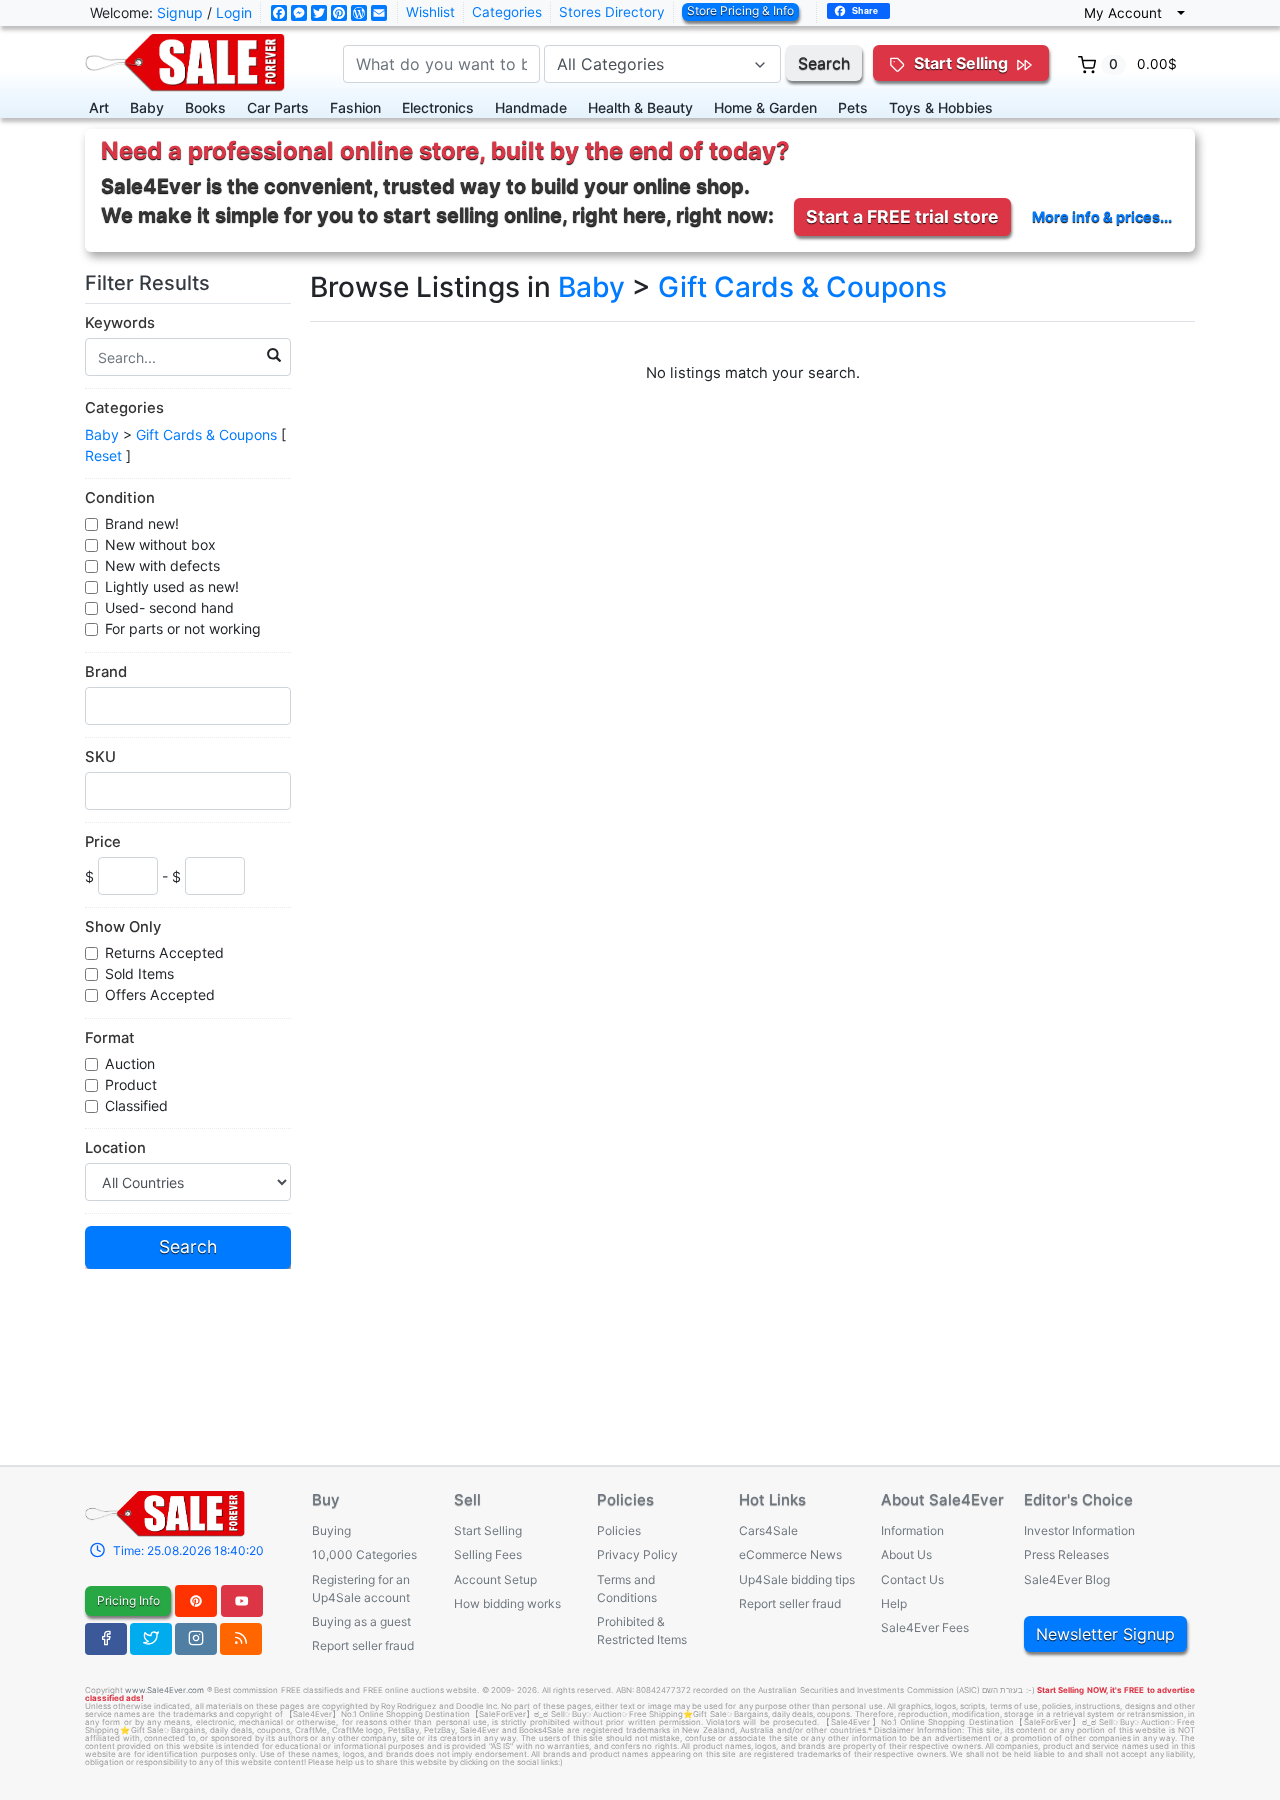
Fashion (355, 107)
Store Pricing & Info (740, 10)
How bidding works (507, 1603)
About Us (906, 1554)
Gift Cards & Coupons (206, 434)
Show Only (123, 927)
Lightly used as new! (172, 586)
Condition (120, 498)
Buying (331, 1530)
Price (103, 842)
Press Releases (1066, 1554)
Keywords (120, 323)
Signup (180, 12)
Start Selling (488, 1530)
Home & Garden (765, 107)
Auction (130, 1063)
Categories (507, 12)
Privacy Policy (637, 1554)
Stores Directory (612, 12)
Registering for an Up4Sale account (361, 1588)
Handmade (531, 107)
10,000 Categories (364, 1554)
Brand (106, 672)
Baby (147, 107)
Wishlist (430, 12)
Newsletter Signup (1105, 1634)
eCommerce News (790, 1554)
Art (99, 107)
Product (131, 1084)
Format (110, 1038)
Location (115, 1148)
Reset (103, 455)
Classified (136, 1105)
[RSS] (241, 1639)
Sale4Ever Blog (1067, 1579)
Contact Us (912, 1579)
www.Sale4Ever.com (164, 1690)
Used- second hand (169, 607)
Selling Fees (488, 1554)
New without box (160, 544)
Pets (853, 107)
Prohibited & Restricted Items (642, 1630)
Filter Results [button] (150, 283)
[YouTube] (242, 1601)
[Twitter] (151, 1639)
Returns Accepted (164, 952)
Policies (619, 1530)
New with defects (162, 565)
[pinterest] (196, 1601)
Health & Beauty (640, 107)
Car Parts (278, 107)
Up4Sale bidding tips (797, 1579)
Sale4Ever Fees (925, 1627)
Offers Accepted (160, 994)
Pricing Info (128, 1600)
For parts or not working (183, 628)
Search (824, 63)
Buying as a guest (361, 1621)
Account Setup (495, 1579)
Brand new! (142, 523)
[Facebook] (106, 1639)
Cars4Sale (768, 1530)
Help (894, 1603)
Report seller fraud (363, 1645)
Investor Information (1079, 1530)
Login (234, 12)
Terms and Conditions (627, 1588)
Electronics (438, 107)
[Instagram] (196, 1639)
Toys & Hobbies (941, 107)
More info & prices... (1102, 216)
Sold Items (139, 973)
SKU (100, 757)
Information (912, 1530)
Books (205, 107)
